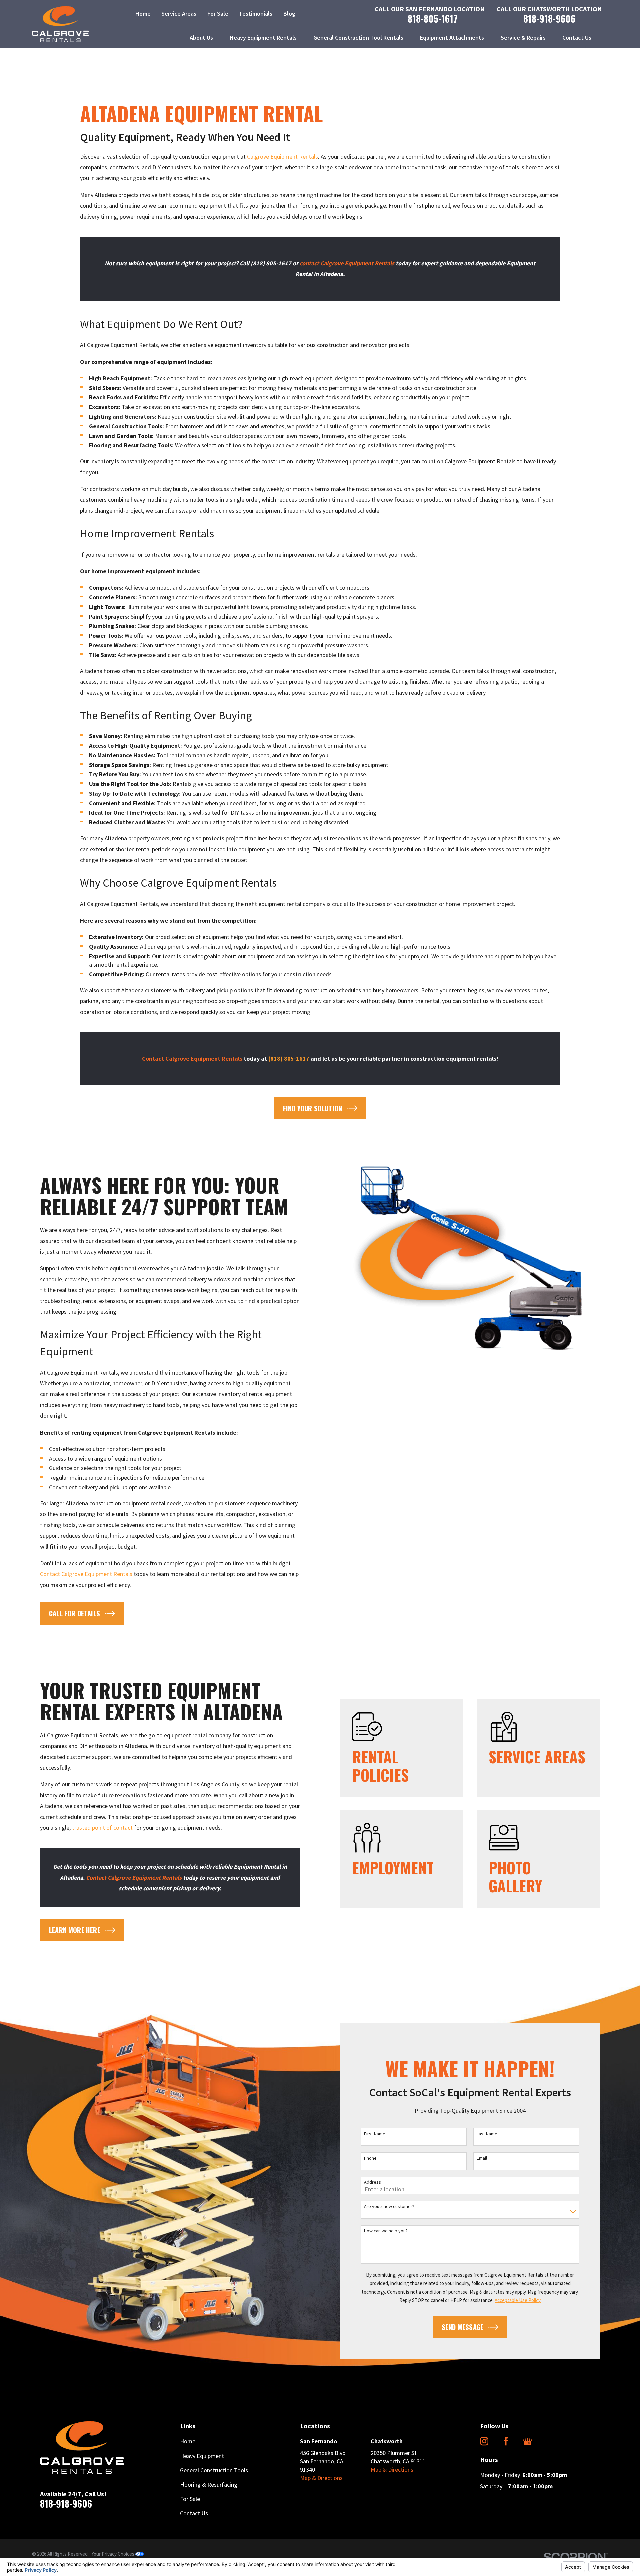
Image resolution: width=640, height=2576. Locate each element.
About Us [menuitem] (201, 37)
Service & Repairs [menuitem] (523, 37)
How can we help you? (386, 2231)
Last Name (487, 2134)
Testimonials (256, 13)
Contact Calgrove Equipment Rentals (86, 1574)
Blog (289, 13)
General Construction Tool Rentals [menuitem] (358, 37)
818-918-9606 (549, 19)
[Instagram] (484, 2441)
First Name (375, 2134)
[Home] (60, 24)
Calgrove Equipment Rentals (282, 156)
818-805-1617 (433, 19)
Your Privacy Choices (113, 2554)
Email (482, 2158)
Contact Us (194, 2513)
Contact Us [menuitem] (577, 37)
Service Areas (179, 13)
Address (372, 2182)
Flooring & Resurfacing (209, 2484)
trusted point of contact (102, 1827)
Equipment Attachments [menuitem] (452, 37)
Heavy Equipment (202, 2456)
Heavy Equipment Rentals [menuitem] (263, 37)
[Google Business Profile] (527, 2441)
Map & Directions (321, 2478)
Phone (370, 2158)
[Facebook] (506, 2441)
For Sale (218, 13)
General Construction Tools (214, 2470)
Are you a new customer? (389, 2206)
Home (143, 13)
